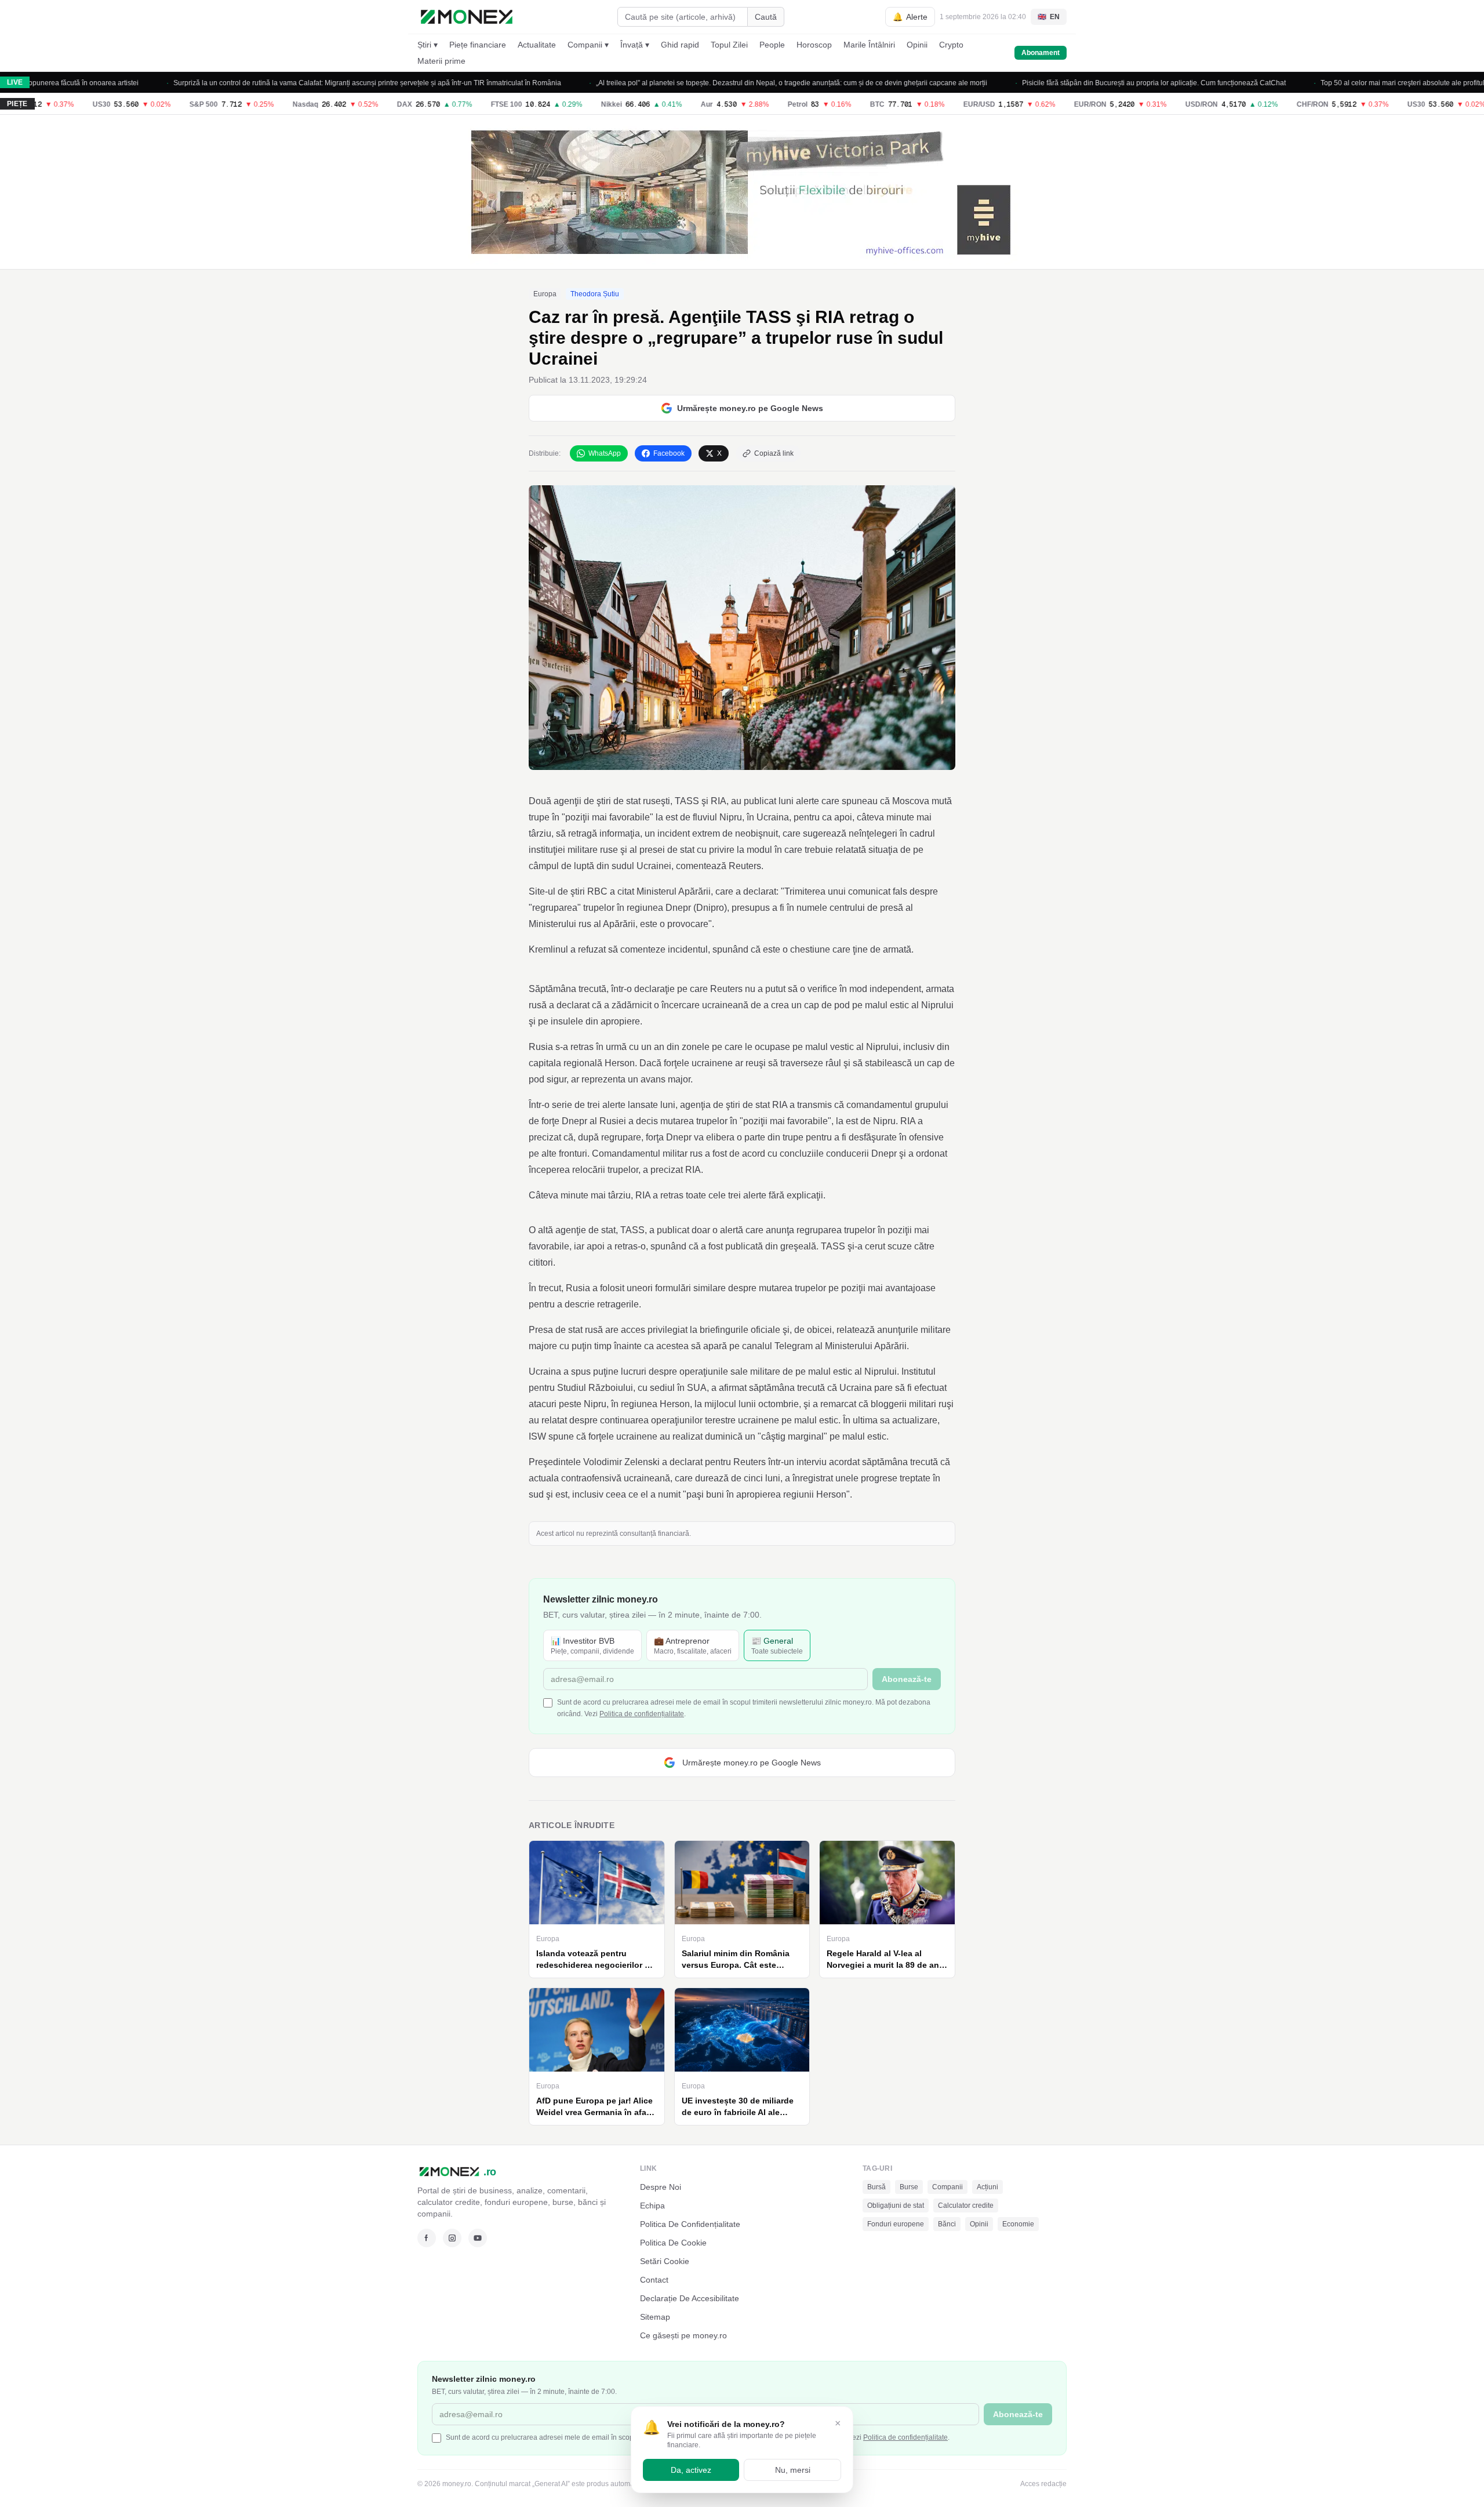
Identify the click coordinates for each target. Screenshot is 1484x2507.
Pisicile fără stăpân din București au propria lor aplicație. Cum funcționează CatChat (1079, 83)
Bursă (876, 2187)
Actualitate (537, 45)
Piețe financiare (478, 45)
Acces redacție (1043, 2484)
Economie (1018, 2224)
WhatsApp (605, 453)
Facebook (669, 453)
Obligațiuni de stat (896, 2206)
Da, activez (691, 2470)
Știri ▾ (428, 45)
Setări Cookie (665, 2261)
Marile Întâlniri (869, 45)
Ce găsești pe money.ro (683, 2335)
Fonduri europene (896, 2224)
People (772, 45)
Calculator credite (966, 2206)
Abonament (1041, 53)
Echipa (652, 2206)
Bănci (947, 2224)
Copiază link (774, 453)
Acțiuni (987, 2187)
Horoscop (814, 45)
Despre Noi (661, 2187)
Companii (947, 2187)
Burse (909, 2187)
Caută (766, 17)
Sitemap (655, 2317)
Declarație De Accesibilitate (690, 2298)
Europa (545, 294)
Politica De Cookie (673, 2243)
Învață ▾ (635, 45)
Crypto (951, 45)
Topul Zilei (729, 45)
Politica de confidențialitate (642, 1714)
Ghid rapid (680, 45)
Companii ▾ (588, 45)
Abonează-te (907, 1679)
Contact (654, 2280)
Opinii (917, 45)
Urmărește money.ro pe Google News (750, 408)
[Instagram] (452, 2238)
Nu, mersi (793, 2470)
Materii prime (441, 61)
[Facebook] (427, 2238)
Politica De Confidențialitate (690, 2224)
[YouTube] (478, 2238)
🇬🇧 (1049, 17)
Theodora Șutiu (595, 294)
